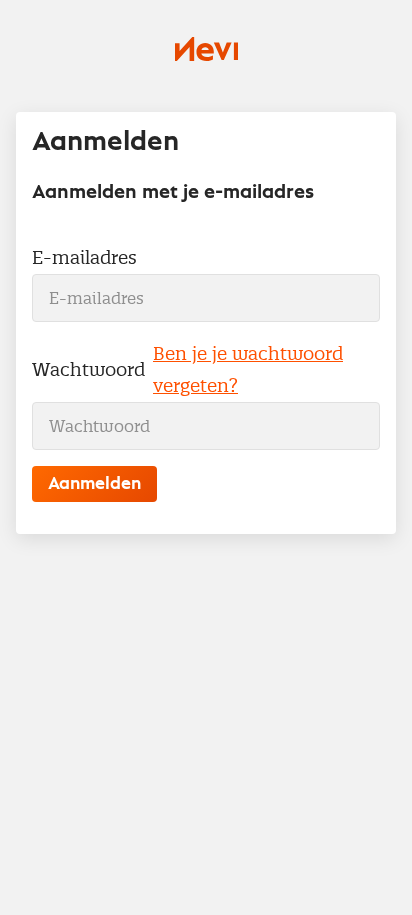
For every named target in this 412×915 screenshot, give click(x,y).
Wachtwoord (88, 369)
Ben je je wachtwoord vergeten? (248, 369)
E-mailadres (84, 257)
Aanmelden (94, 484)
